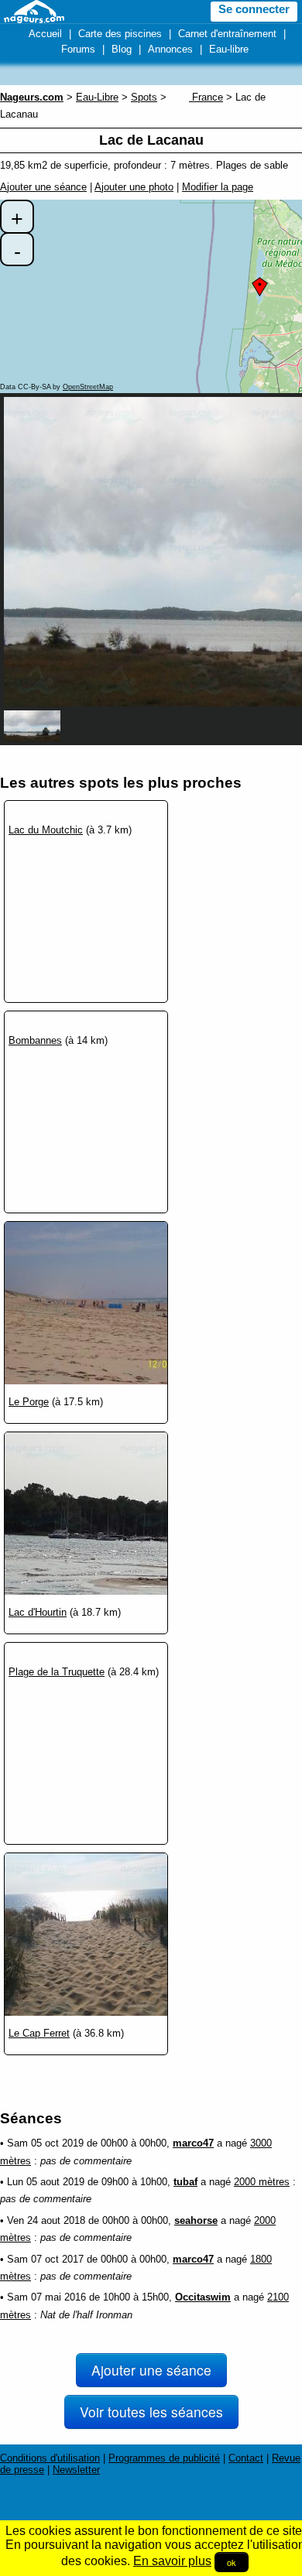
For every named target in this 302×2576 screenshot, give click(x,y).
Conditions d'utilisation (50, 2458)
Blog (122, 49)
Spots (144, 97)
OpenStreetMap (88, 387)
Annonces (170, 49)
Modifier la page (218, 187)
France (206, 97)
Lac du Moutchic (46, 830)
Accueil (45, 34)
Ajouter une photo (134, 187)
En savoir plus (172, 2561)
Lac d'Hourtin (38, 1612)
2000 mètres (262, 2182)
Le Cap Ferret (39, 2033)
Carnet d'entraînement (227, 34)
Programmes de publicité (164, 2458)
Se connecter (254, 9)
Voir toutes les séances (151, 2412)
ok (232, 2562)
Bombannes (35, 1040)
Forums (78, 49)
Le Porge (29, 1402)
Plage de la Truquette (57, 1672)
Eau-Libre (97, 97)
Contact (246, 2458)
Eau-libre (229, 49)
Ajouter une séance (43, 187)
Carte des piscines (120, 34)
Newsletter (76, 2470)
